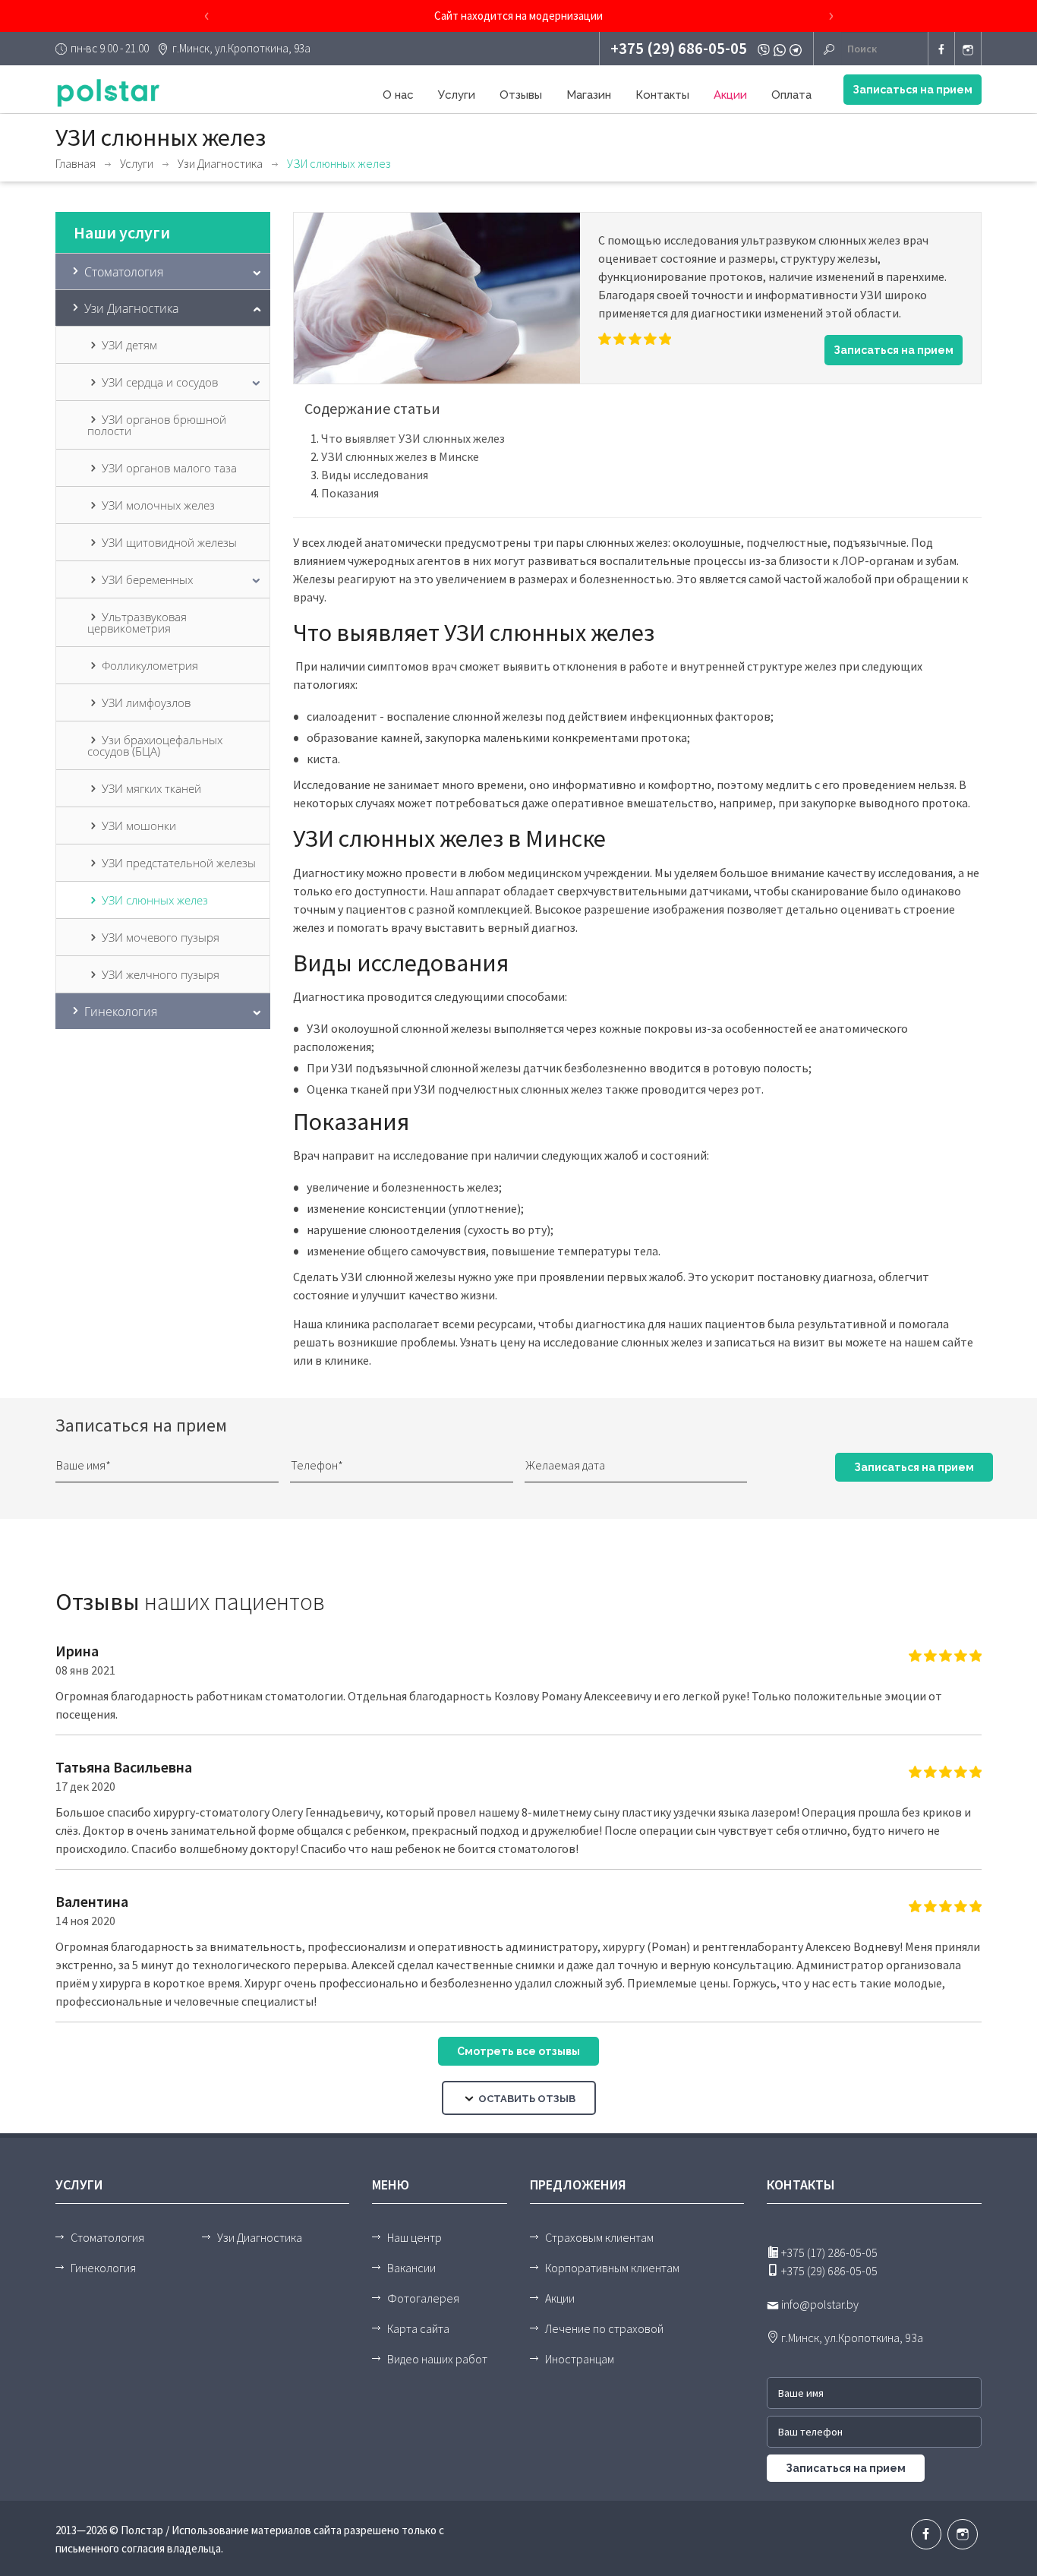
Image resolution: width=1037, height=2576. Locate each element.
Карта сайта (418, 2328)
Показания (350, 493)
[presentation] (206, 16)
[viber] (766, 49)
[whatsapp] (782, 49)
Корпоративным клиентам (612, 2268)
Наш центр (414, 2237)
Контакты (662, 95)
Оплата (791, 95)
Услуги (457, 95)
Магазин (589, 95)
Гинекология (103, 2268)
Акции (730, 95)
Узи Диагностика (220, 163)
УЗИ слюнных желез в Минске (400, 456)
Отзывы (521, 95)
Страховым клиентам (599, 2237)
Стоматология (107, 2237)
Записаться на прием (912, 90)
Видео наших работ (437, 2359)
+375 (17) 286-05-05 (828, 2252)
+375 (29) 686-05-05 (679, 48)
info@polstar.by (819, 2304)
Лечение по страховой (604, 2328)
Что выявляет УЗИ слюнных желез (413, 438)
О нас (398, 95)
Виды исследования (375, 475)
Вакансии (411, 2268)
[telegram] (797, 49)
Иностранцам (580, 2359)
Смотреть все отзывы (518, 2051)
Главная (76, 163)
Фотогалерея (423, 2298)
